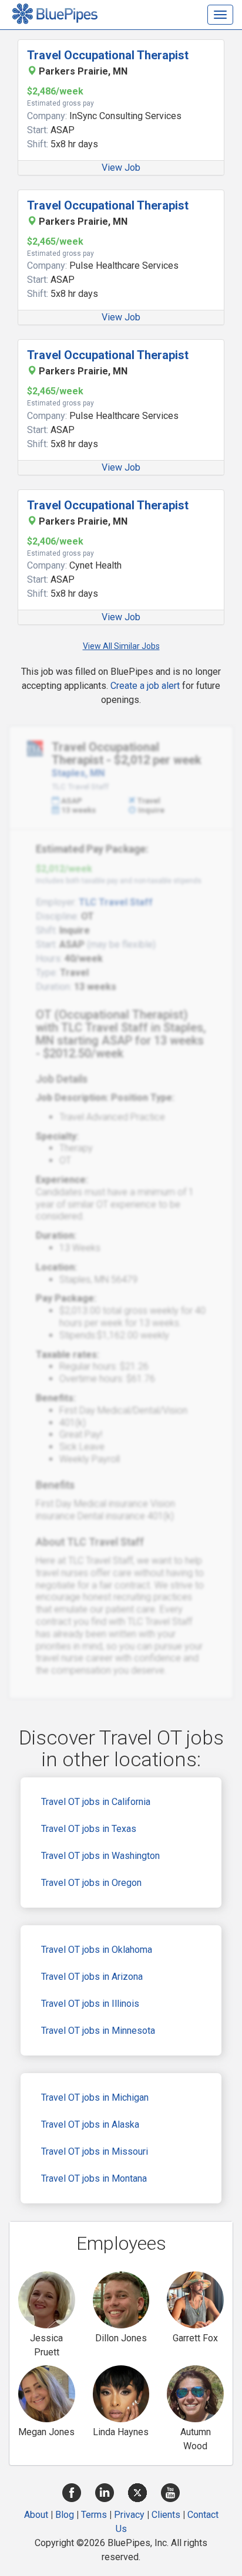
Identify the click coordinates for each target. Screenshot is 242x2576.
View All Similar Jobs (121, 646)
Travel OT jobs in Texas (89, 1829)
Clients (166, 2515)
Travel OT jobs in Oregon (91, 1883)
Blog (65, 2515)
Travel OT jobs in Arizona (92, 1977)
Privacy (129, 2515)
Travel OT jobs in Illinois (90, 2004)
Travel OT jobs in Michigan (95, 2097)
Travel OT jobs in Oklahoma (97, 1950)
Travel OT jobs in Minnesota (98, 2031)
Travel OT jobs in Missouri (95, 2151)
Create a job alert (145, 686)
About (36, 2515)
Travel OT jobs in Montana (94, 2178)
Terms (94, 2515)
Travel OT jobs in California (96, 1802)
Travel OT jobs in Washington (100, 1856)
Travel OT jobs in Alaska (90, 2124)
